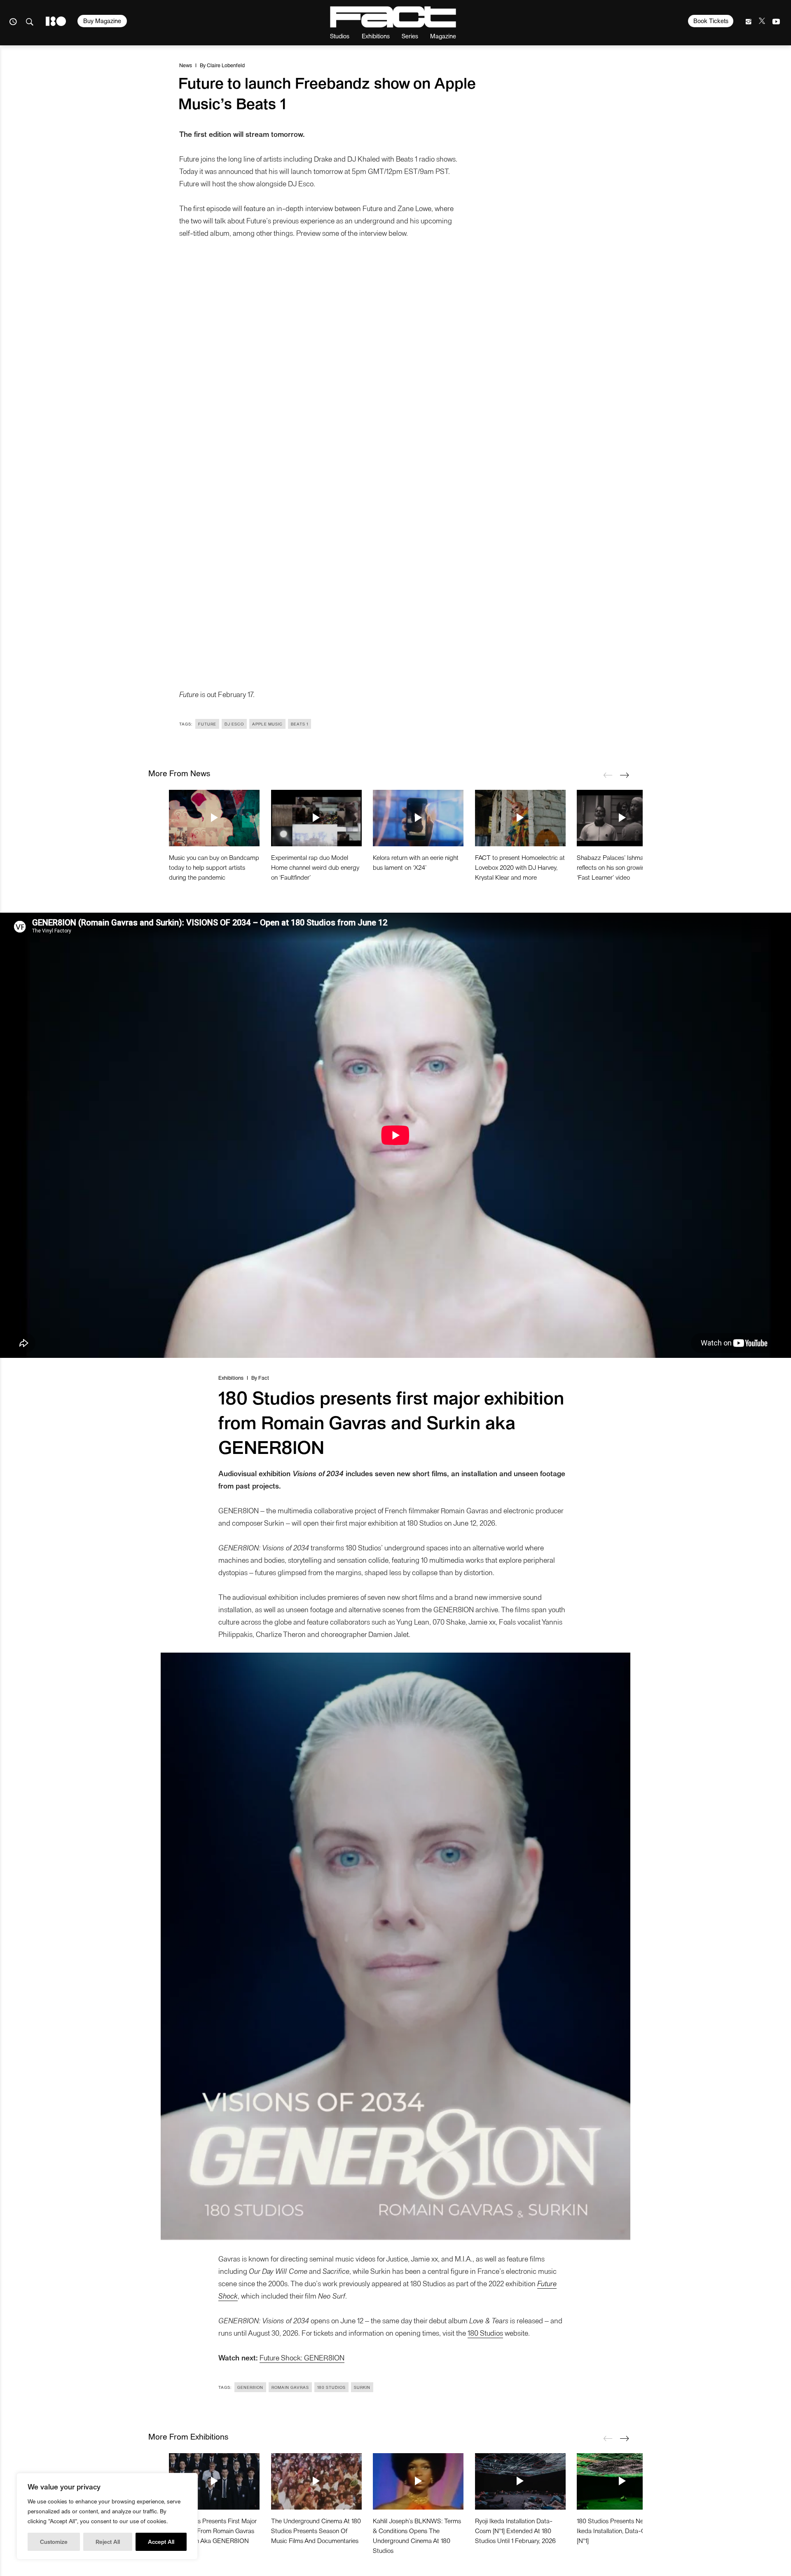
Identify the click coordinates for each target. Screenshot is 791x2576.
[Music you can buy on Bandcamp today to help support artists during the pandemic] (214, 818)
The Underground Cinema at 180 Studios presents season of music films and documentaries (316, 2530)
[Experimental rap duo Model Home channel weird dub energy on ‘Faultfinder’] (316, 818)
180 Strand (56, 21)
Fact (264, 1377)
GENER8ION (250, 2387)
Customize (54, 2542)
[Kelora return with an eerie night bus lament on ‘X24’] (418, 818)
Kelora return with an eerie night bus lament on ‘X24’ (416, 862)
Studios (340, 36)
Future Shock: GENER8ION (302, 2357)
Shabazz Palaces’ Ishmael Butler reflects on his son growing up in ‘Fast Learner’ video (621, 867)
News (186, 65)
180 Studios (485, 2333)
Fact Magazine (393, 17)
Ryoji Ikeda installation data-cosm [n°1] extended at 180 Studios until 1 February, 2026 (515, 2530)
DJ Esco (234, 724)
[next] (624, 775)
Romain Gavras (290, 2387)
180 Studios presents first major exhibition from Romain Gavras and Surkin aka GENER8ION (213, 2530)
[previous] (608, 775)
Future (207, 724)
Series (410, 36)
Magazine (443, 36)
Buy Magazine (102, 21)
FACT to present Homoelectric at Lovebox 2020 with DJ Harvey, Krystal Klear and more (520, 867)
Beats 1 (300, 724)
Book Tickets (711, 21)
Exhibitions (376, 36)
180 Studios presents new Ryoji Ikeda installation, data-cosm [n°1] (620, 2530)
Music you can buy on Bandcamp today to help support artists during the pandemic (214, 867)
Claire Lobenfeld (226, 65)
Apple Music (267, 724)
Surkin (362, 2387)
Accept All (161, 2542)
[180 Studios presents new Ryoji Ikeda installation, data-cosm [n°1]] (622, 2481)
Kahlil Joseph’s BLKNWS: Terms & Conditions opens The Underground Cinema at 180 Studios (417, 2535)
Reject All (108, 2542)
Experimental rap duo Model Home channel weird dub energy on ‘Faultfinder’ (315, 867)
